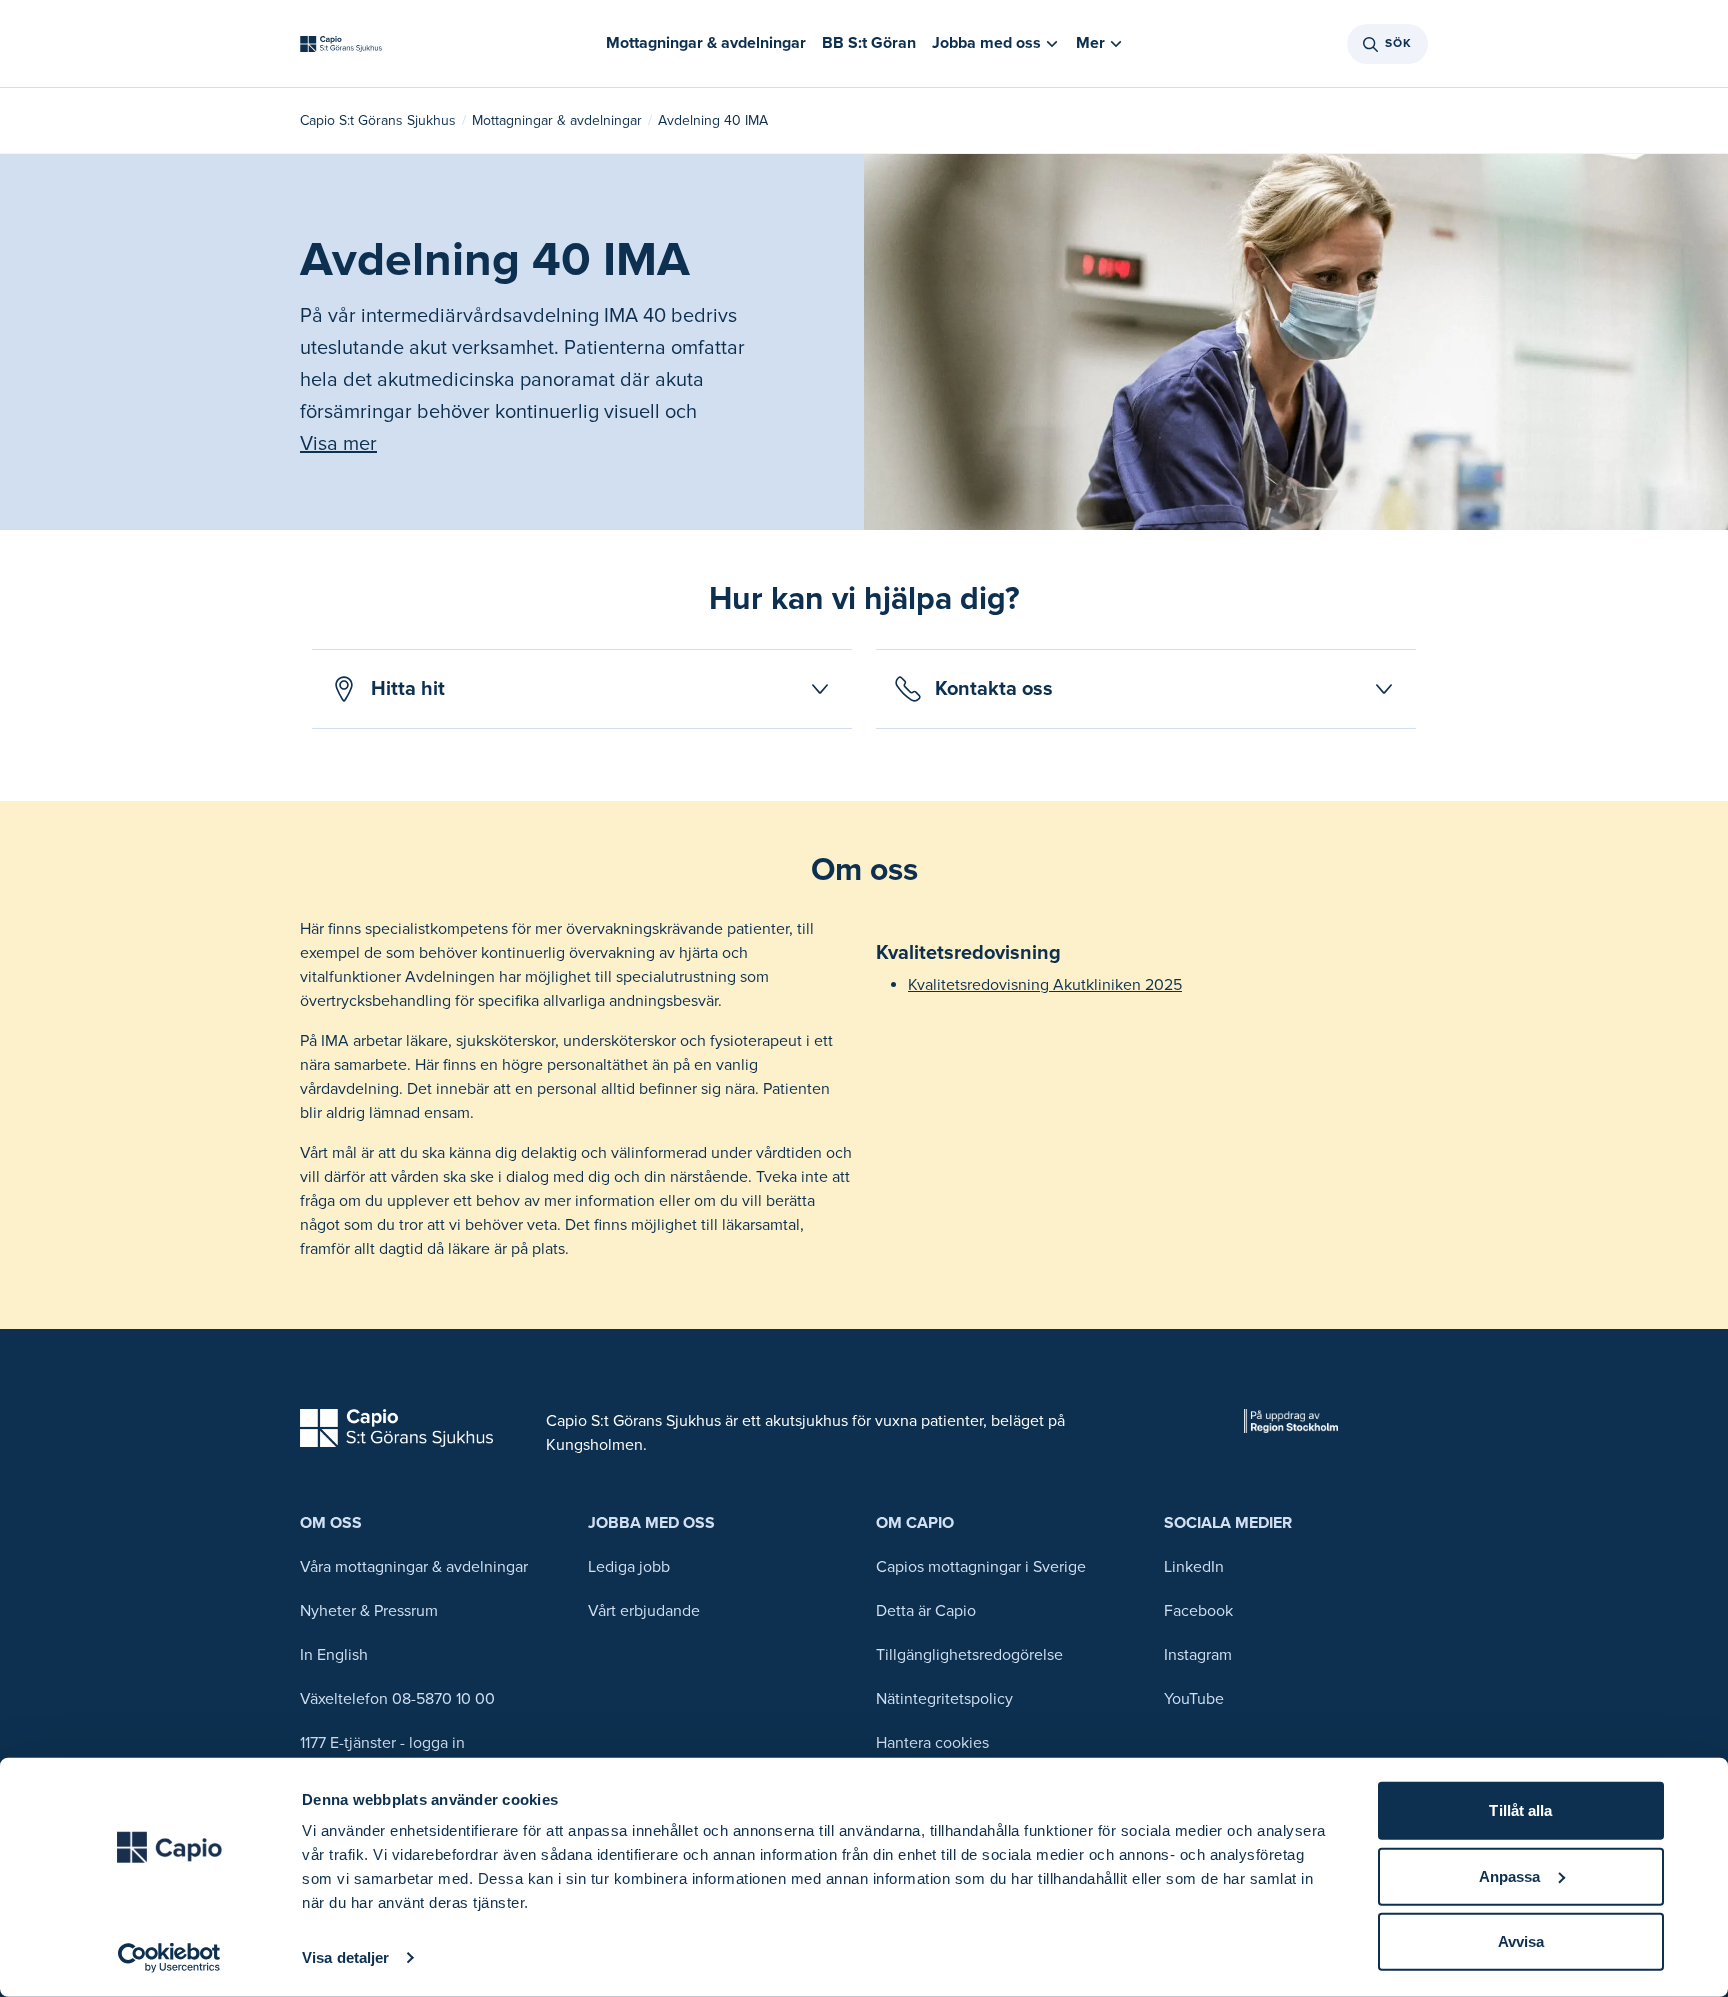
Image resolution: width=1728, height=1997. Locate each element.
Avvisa (1521, 1941)
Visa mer (338, 444)
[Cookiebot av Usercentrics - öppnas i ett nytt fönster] (169, 1958)
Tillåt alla (1520, 1810)
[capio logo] (396, 1428)
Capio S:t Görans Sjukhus (378, 120)
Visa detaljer (345, 1957)
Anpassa (1510, 1875)
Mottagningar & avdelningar (557, 120)
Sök (1398, 43)
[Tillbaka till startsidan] (341, 44)
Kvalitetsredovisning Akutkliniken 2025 (1045, 985)
